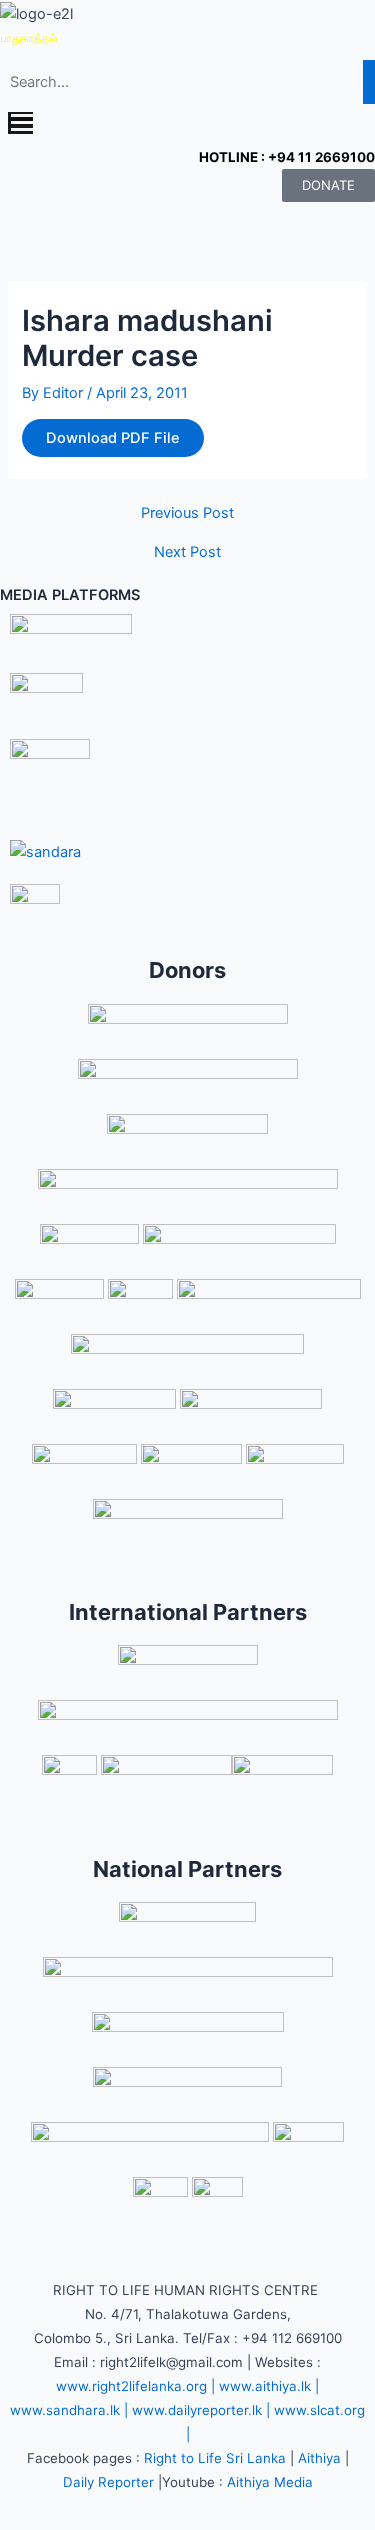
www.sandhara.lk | (69, 2410)
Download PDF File (113, 438)
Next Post (187, 552)
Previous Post (187, 513)
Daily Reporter (108, 2482)
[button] (187, 124)
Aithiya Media (270, 2482)
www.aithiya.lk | (269, 2386)
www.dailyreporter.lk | (201, 2410)
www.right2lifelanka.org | (135, 2386)
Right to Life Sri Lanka (215, 2458)
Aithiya (319, 2458)
